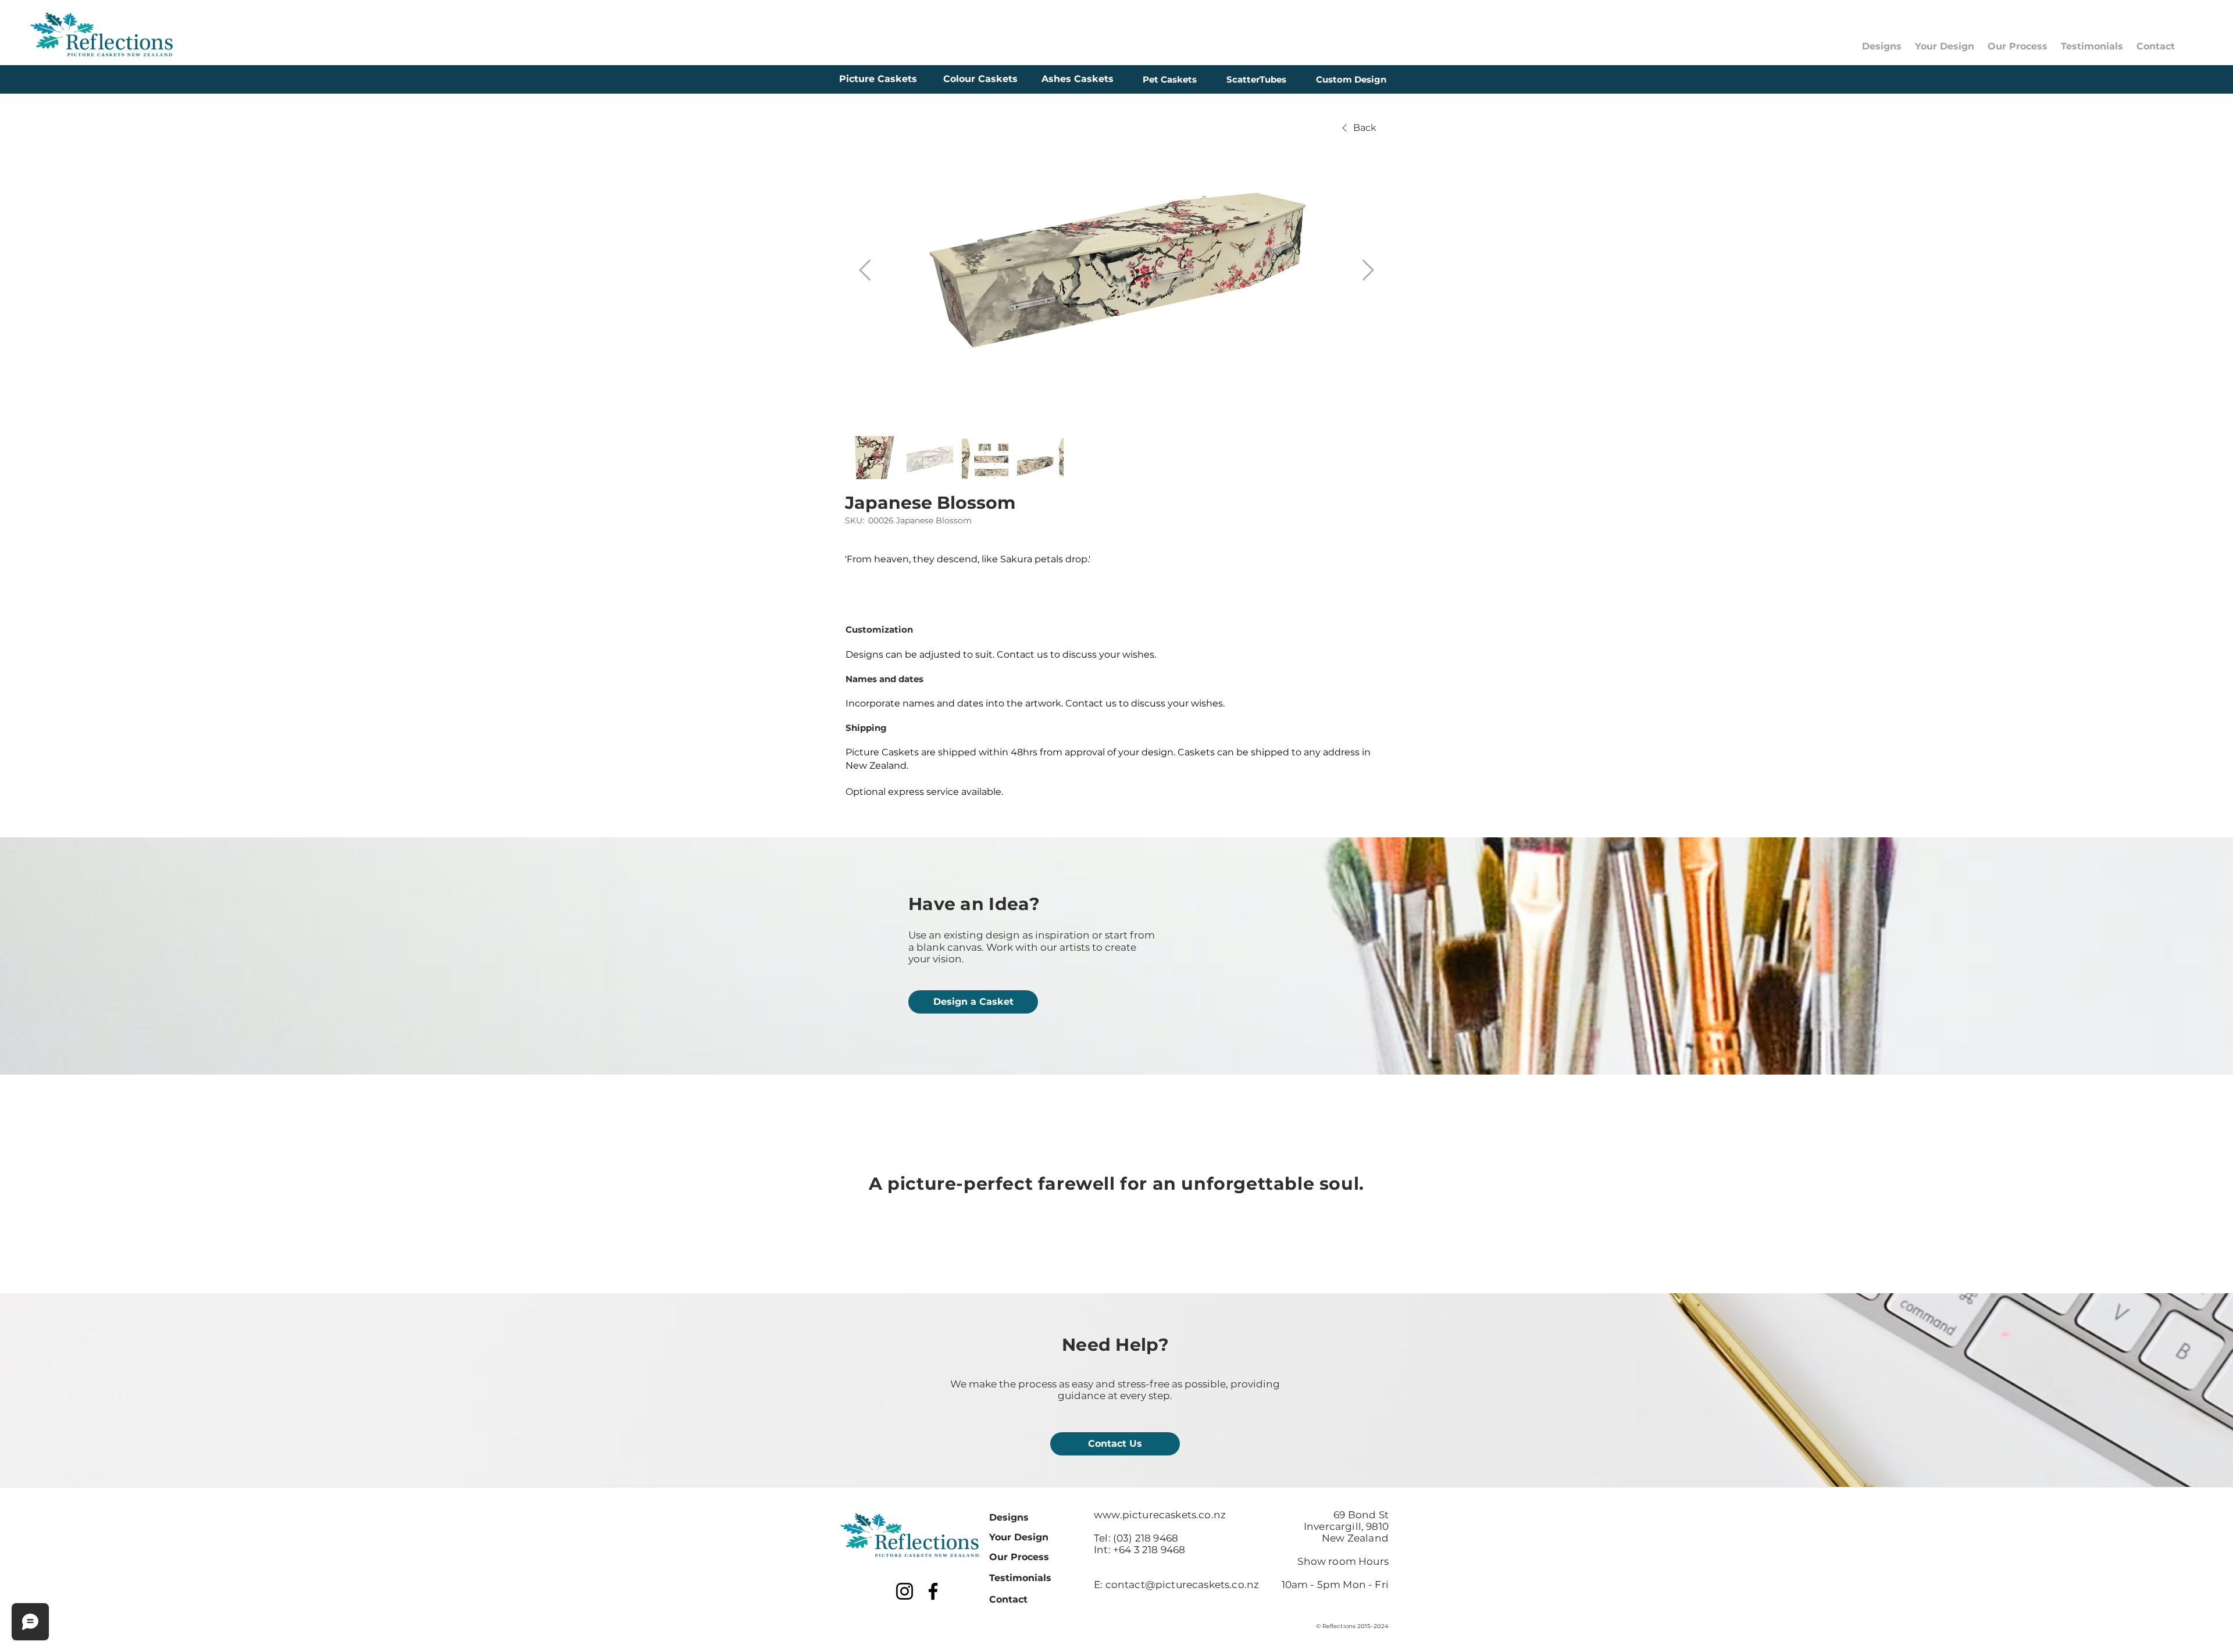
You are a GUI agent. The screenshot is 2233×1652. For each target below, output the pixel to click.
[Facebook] (933, 1591)
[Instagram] (905, 1591)
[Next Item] (1368, 271)
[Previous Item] (865, 271)
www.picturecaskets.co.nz (1160, 1515)
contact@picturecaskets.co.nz (1183, 1585)
